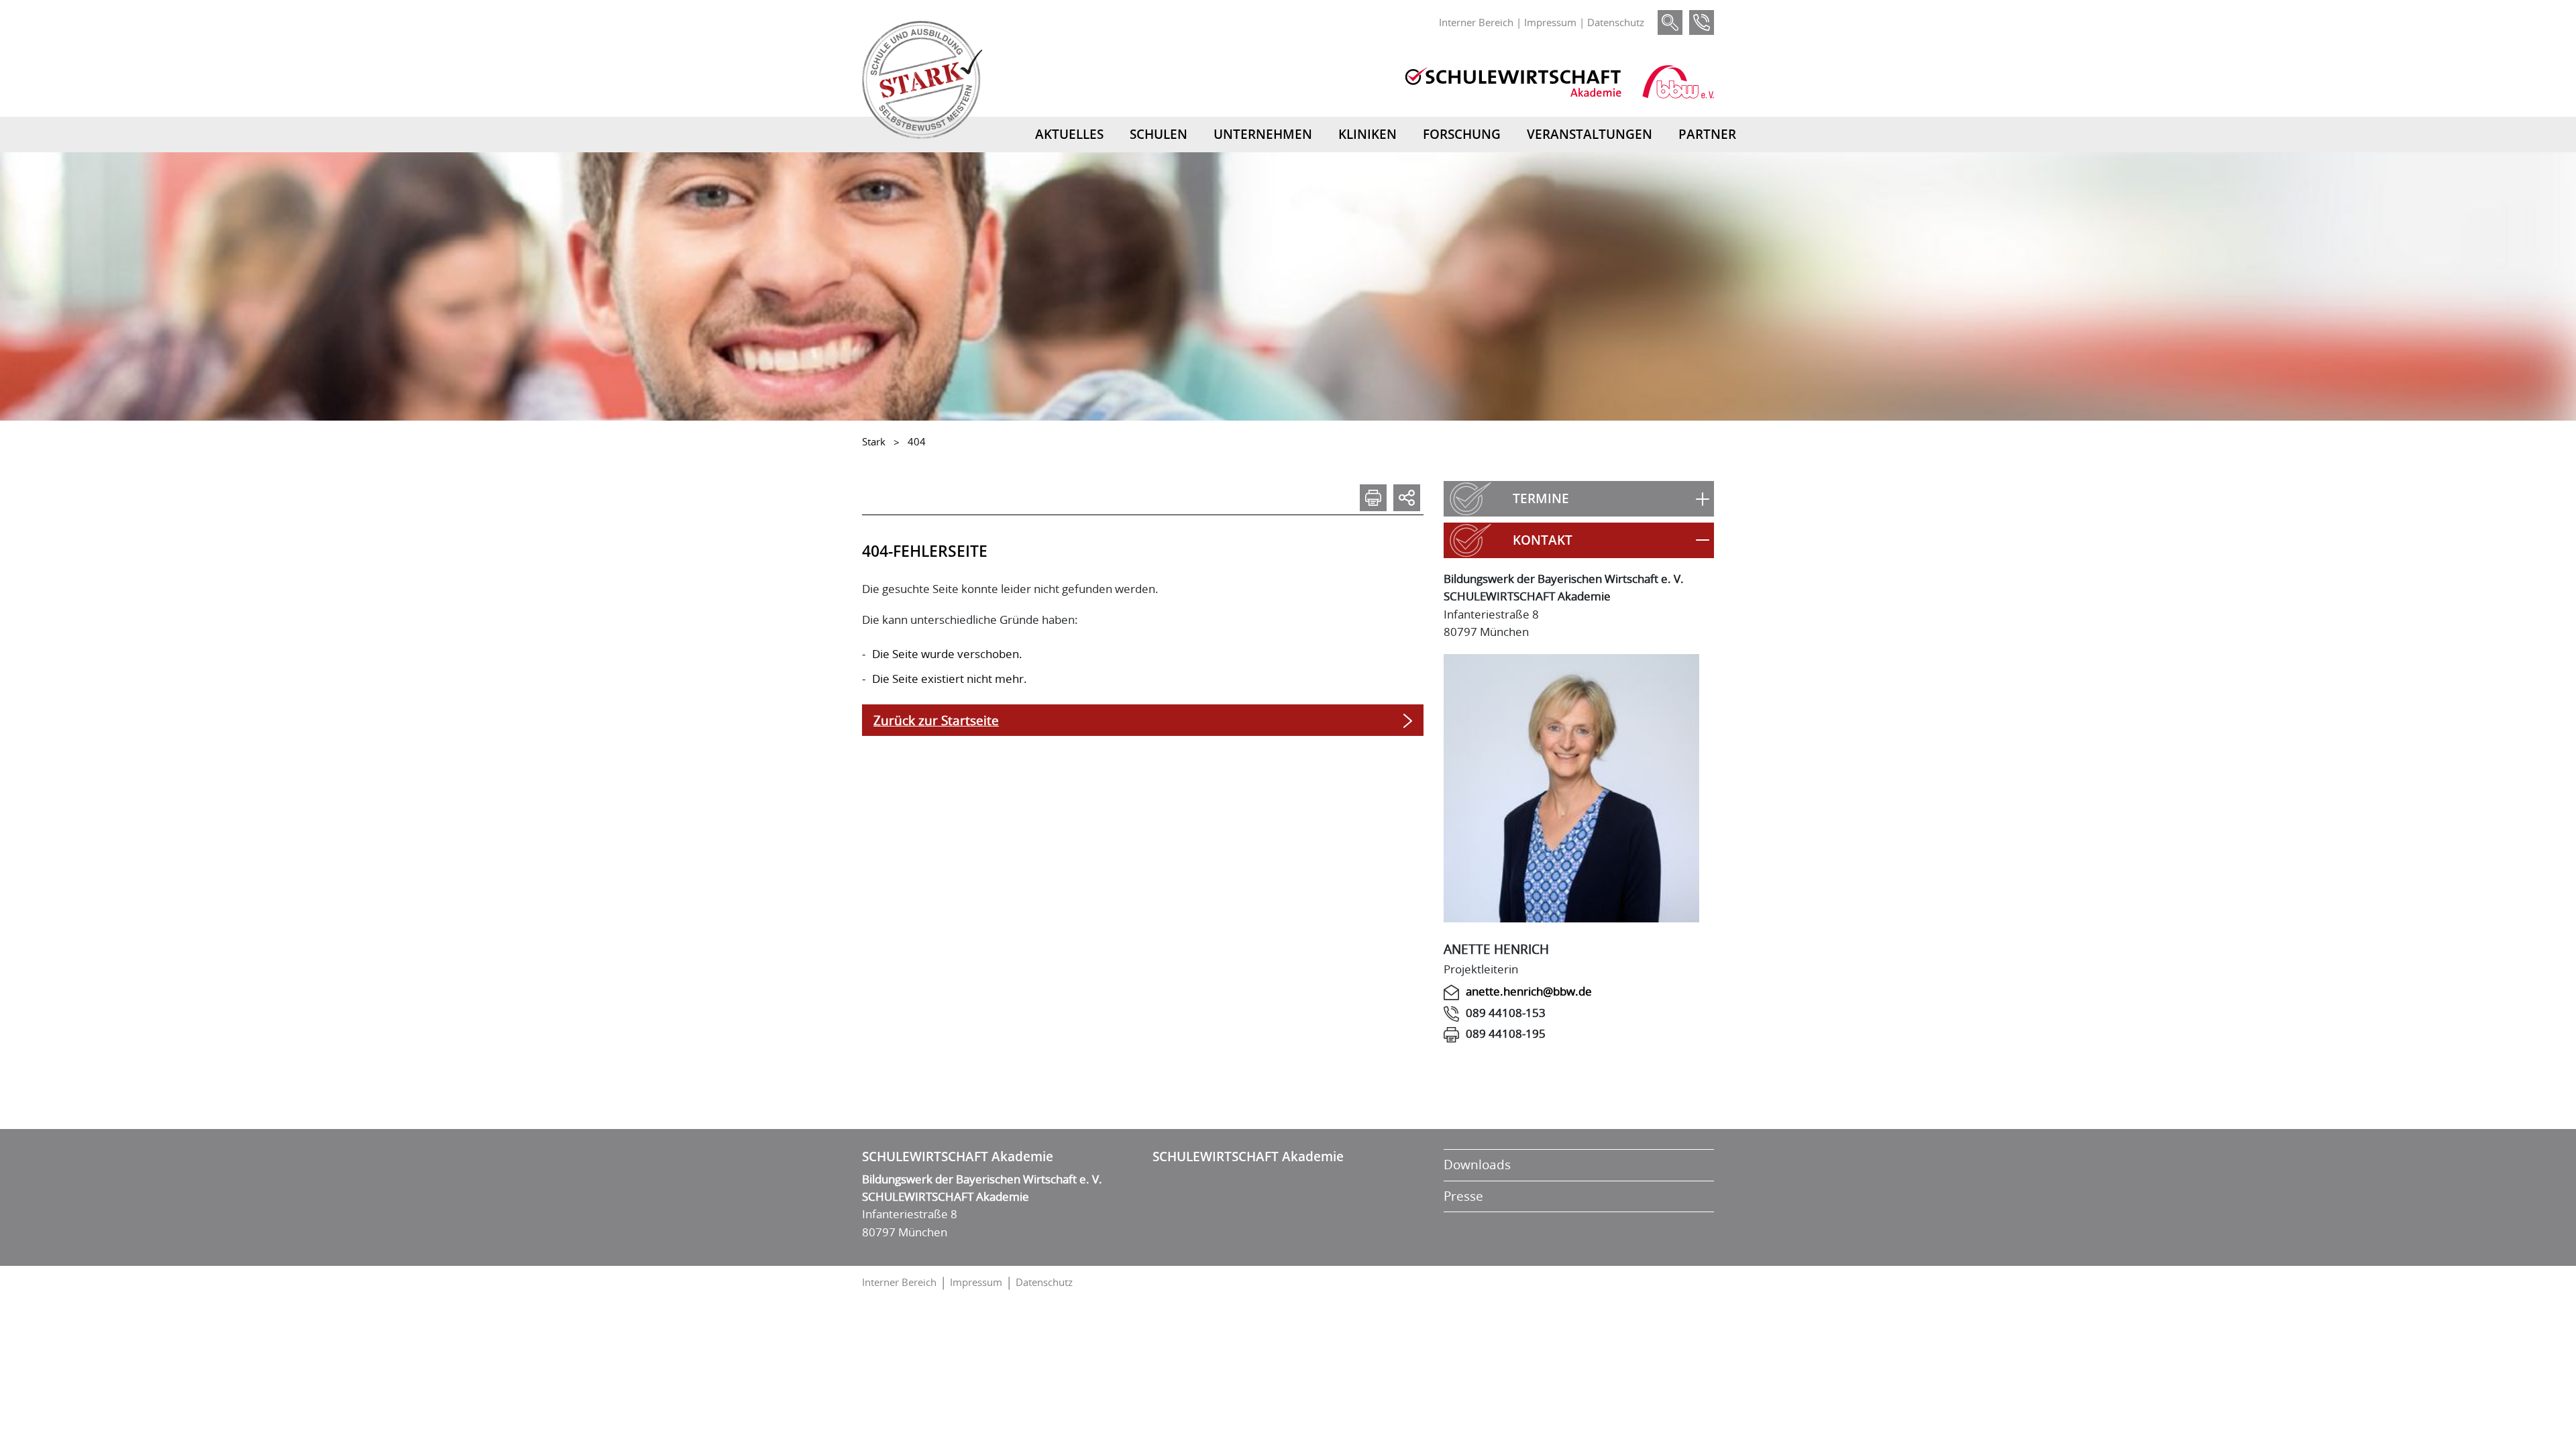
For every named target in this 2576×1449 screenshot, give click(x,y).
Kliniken (1367, 134)
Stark (874, 441)
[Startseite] (922, 80)
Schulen (1159, 134)
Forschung (1462, 134)
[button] (1579, 499)
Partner (1707, 134)
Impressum (1550, 22)
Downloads (1477, 1165)
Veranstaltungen (1590, 134)
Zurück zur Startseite (936, 720)
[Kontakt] (1702, 22)
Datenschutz (1616, 22)
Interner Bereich (1476, 22)
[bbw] (1678, 82)
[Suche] (1670, 22)
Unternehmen (1263, 134)
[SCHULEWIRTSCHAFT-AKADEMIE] (1513, 82)
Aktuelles (1069, 134)
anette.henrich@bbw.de (1529, 991)
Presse (1463, 1196)
